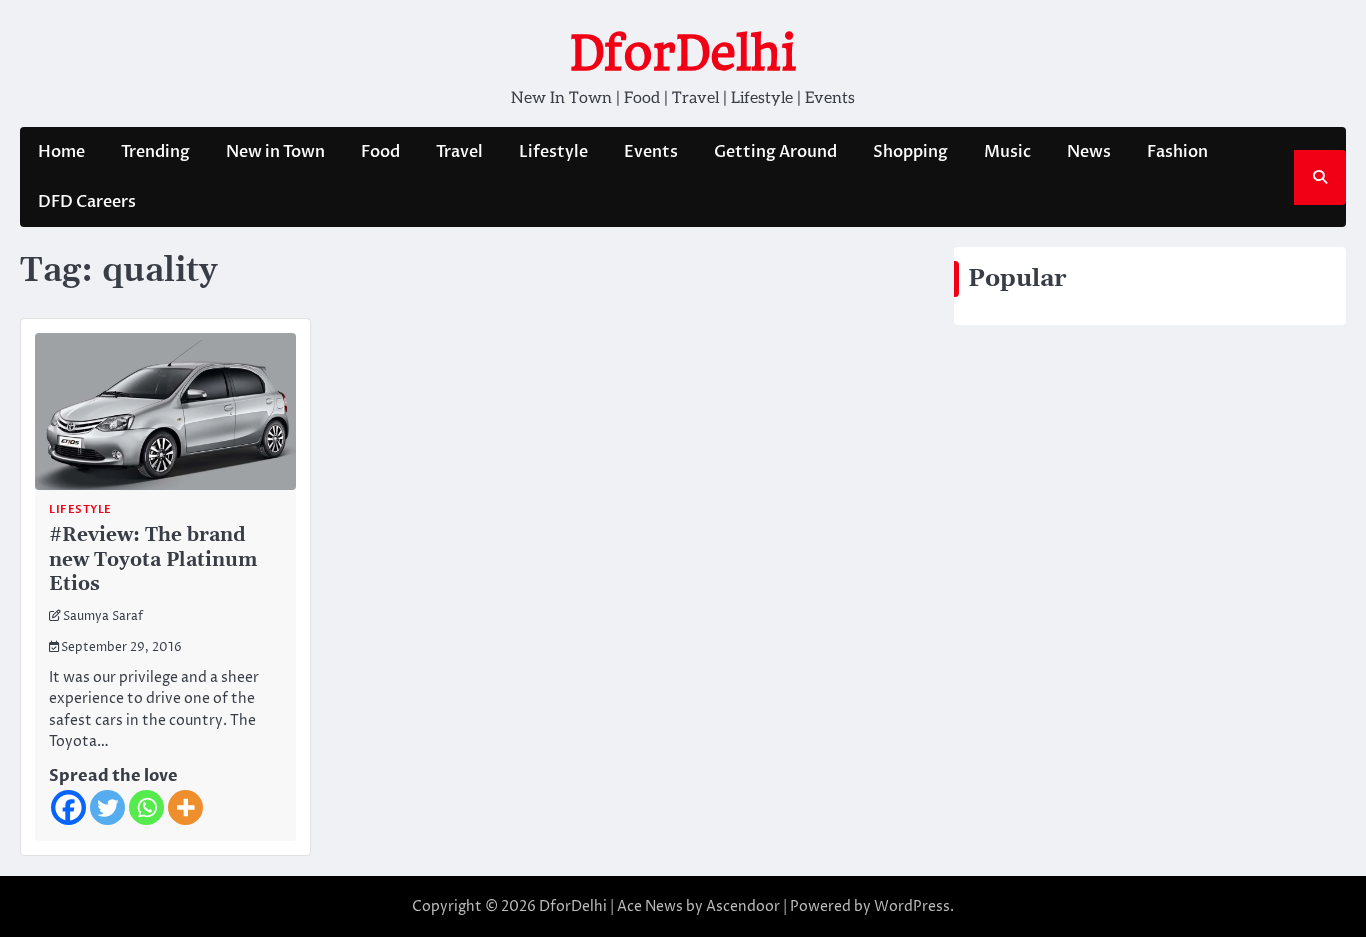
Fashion (1177, 152)
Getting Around (775, 152)
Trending (155, 152)
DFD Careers (87, 202)
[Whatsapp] (146, 807)
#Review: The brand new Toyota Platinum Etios (153, 560)
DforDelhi (683, 53)
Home (61, 152)
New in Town (275, 152)
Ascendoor (743, 906)
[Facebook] (68, 807)
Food (380, 152)
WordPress (912, 906)
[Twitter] (107, 807)
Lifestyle (553, 152)
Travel (459, 152)
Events (651, 152)
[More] (185, 807)
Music (1007, 152)
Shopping (910, 152)
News (1089, 152)
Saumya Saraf (103, 617)
